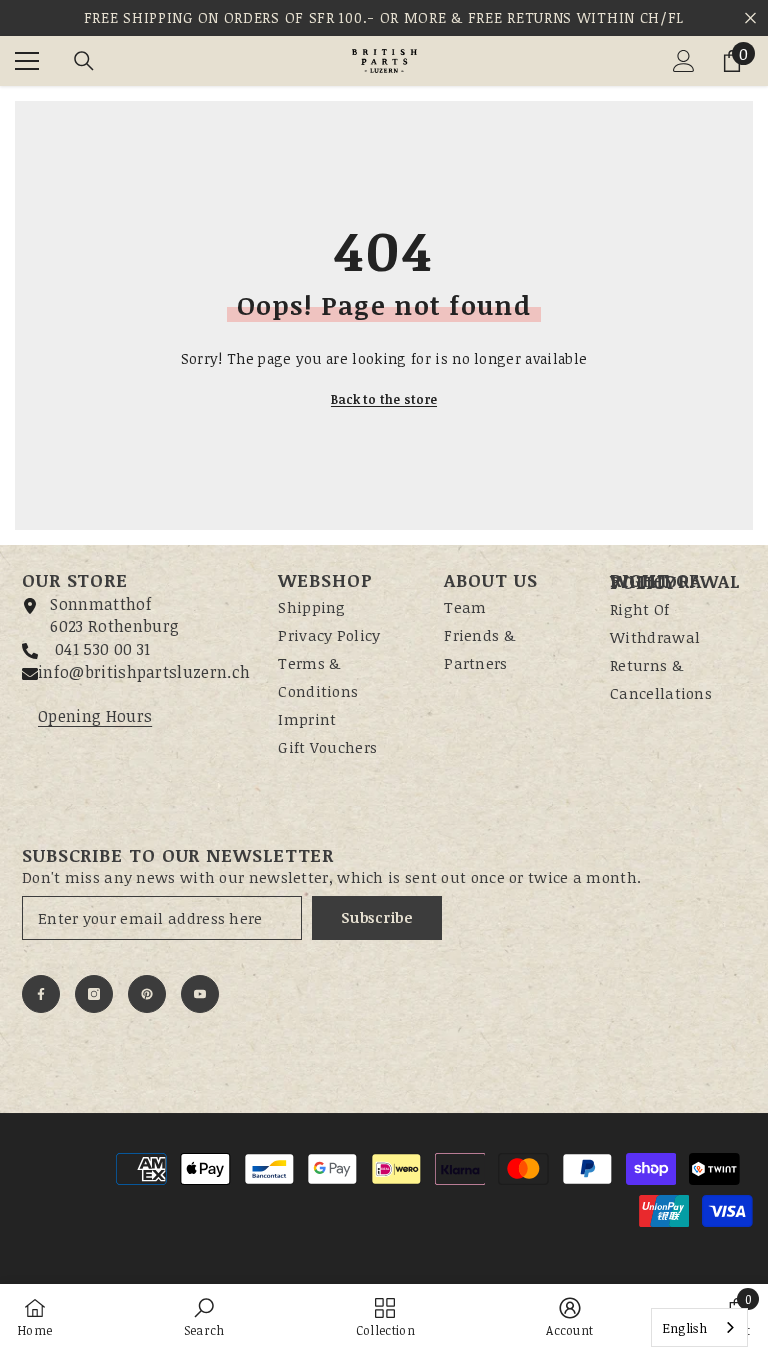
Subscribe (376, 917)
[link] (204, 1315)
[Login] (684, 61)
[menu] (27, 61)
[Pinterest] (147, 994)
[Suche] (84, 61)
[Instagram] (94, 994)
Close (750, 18)
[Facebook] (41, 994)
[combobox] (699, 1327)
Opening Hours (95, 716)
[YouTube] (200, 994)
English (684, 1328)
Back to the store (384, 399)
